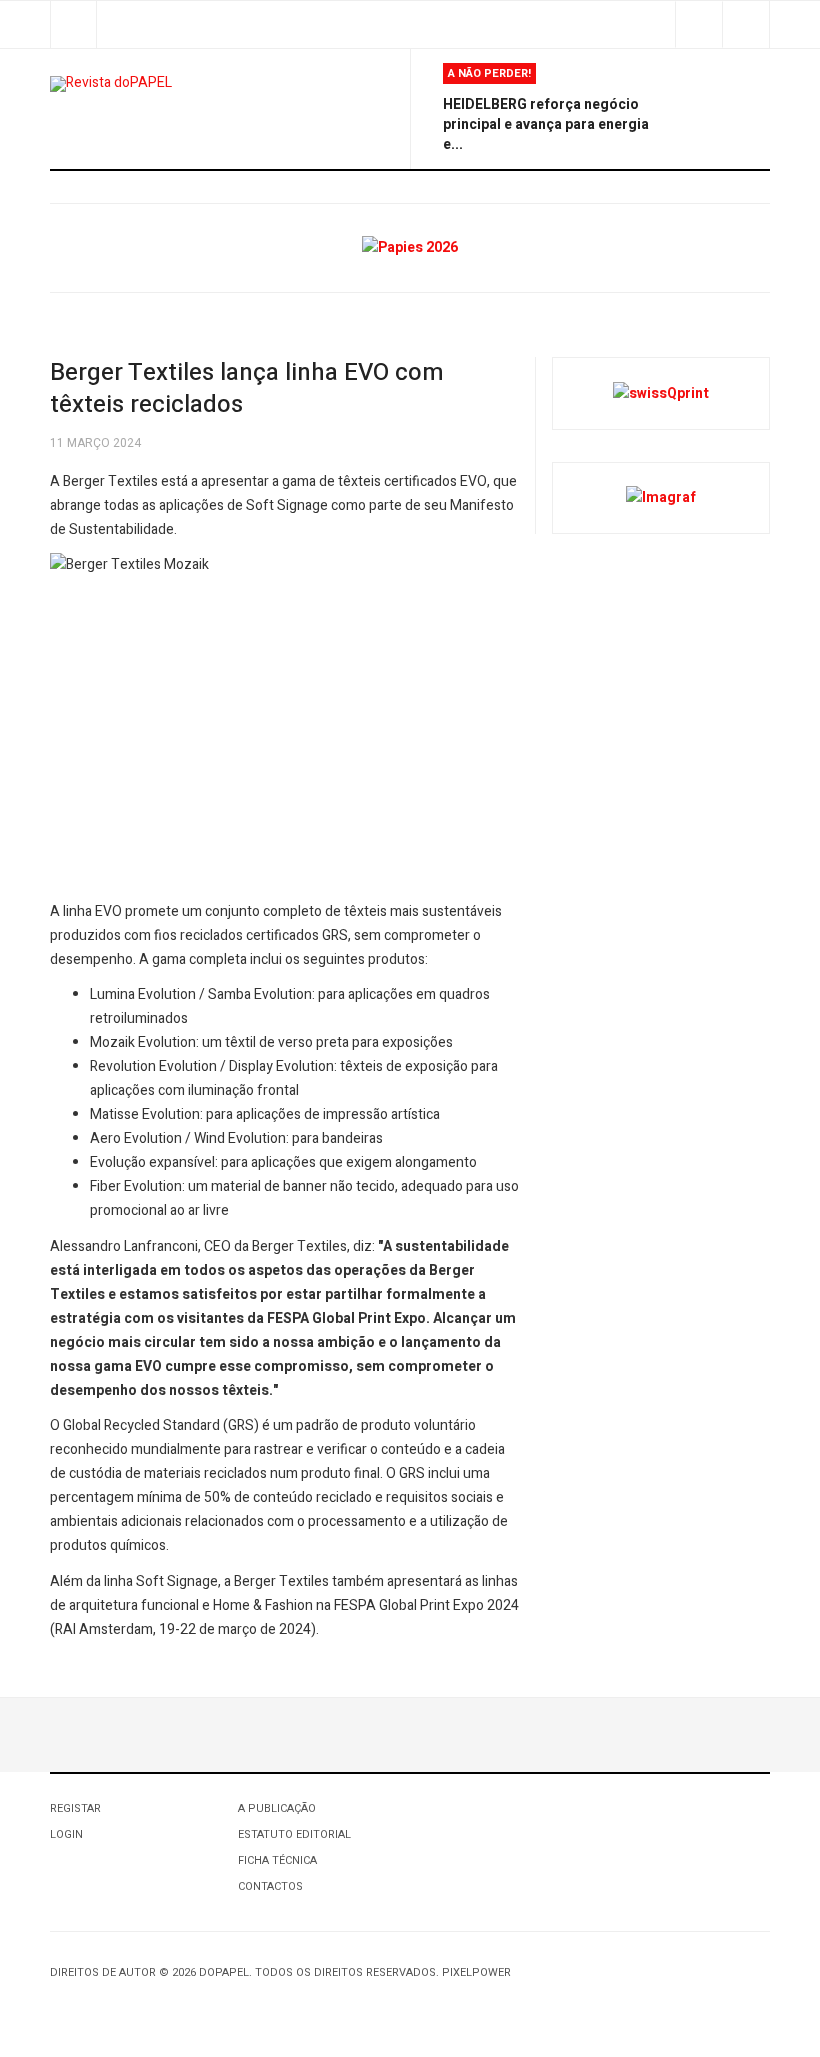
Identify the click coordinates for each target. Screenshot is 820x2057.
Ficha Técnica (277, 1860)
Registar (75, 1808)
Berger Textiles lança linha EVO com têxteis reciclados (247, 388)
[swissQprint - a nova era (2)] (661, 392)
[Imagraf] (661, 497)
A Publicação (277, 1808)
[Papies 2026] (410, 247)
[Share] (698, 24)
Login (66, 1834)
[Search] (745, 24)
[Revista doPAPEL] (111, 84)
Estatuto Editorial (294, 1834)
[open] (73, 24)
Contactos (270, 1886)
